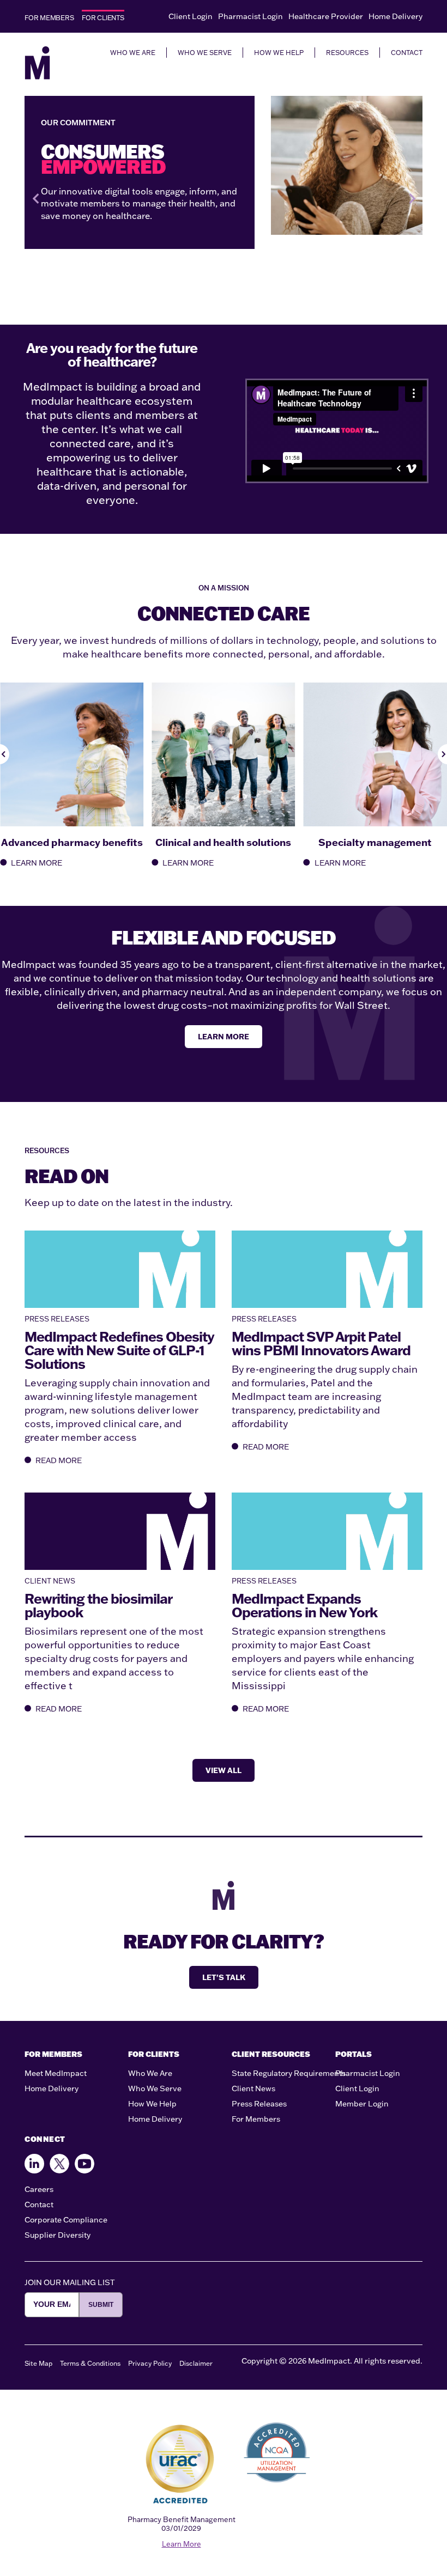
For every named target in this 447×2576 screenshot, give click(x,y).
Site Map (38, 2363)
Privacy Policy (150, 2363)
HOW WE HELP (279, 53)
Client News (253, 2088)
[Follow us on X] (59, 2164)
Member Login (362, 2104)
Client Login (191, 16)
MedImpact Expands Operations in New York (304, 1605)
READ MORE (59, 1460)
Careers (39, 2189)
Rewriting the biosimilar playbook (98, 1605)
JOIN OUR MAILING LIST (70, 2282)
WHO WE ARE (133, 53)
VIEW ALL (224, 1770)
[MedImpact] (37, 63)
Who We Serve (155, 2088)
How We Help (152, 2104)
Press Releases (259, 2104)
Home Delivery (395, 16)
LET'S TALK (224, 1977)
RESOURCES (347, 53)
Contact (39, 2204)
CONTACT (407, 53)
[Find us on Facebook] (34, 2164)
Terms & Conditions (90, 2363)
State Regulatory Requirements (289, 2073)
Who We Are (150, 2073)
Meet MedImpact (56, 2073)
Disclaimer (196, 2363)
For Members (256, 2119)
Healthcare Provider (326, 16)
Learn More (182, 2544)
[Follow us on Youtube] (84, 2164)
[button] (35, 199)
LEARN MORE (37, 863)
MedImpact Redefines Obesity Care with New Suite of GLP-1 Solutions (119, 1350)
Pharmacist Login (250, 16)
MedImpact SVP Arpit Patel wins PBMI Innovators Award (321, 1343)
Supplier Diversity (58, 2235)
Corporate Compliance (66, 2220)
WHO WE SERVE (205, 53)
